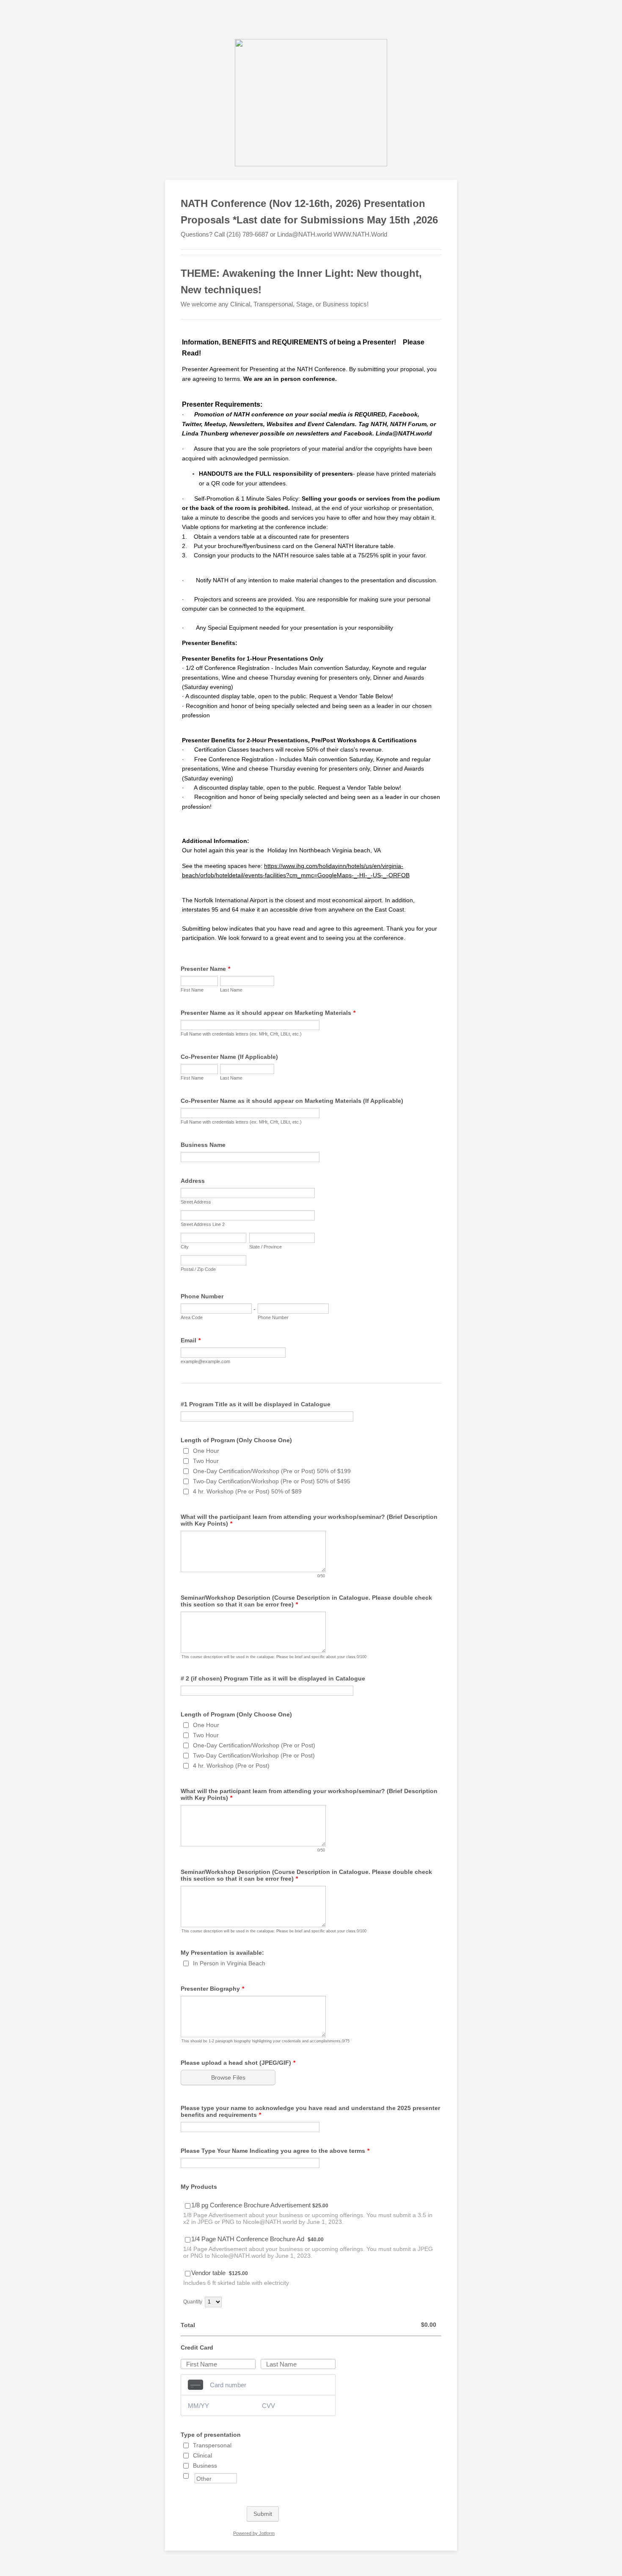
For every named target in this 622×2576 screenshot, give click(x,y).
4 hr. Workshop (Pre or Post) (231, 1766)
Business (205, 2466)
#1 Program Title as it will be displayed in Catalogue (256, 1404)
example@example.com (205, 1361)
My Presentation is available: (222, 1953)
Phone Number (202, 1296)
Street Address (196, 1202)
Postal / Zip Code (198, 1269)
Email (191, 1340)
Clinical (202, 2455)
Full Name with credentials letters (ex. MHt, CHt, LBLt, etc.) (241, 1034)
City (185, 1247)
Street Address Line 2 (203, 1224)
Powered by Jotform (254, 2533)
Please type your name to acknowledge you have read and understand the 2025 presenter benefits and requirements (310, 2111)
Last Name (231, 990)
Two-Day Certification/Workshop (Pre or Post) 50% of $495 (272, 1481)
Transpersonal (212, 2445)
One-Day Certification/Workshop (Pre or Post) (254, 1745)
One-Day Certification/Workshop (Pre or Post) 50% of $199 (272, 1471)
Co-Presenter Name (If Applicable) (229, 1057)
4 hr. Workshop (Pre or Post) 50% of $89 (247, 1491)
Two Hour (206, 1461)
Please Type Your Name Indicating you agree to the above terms (275, 2151)
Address (193, 1181)
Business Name (203, 1145)
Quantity (193, 2302)
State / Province (266, 1247)
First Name (192, 990)
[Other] (194, 2476)
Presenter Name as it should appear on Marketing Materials (268, 1013)
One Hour (206, 1451)
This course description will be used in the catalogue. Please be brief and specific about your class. (269, 1657)
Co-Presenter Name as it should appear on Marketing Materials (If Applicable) (292, 1101)
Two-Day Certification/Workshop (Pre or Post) (254, 1755)
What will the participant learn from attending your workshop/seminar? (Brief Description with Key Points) (309, 1520)
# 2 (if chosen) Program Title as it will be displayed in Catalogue (273, 1678)
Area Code (192, 1317)
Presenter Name (205, 969)
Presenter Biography (212, 1989)
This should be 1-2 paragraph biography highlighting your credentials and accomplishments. (262, 2041)
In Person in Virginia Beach (229, 1963)
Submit (263, 2514)
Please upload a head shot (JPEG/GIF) (238, 2063)
